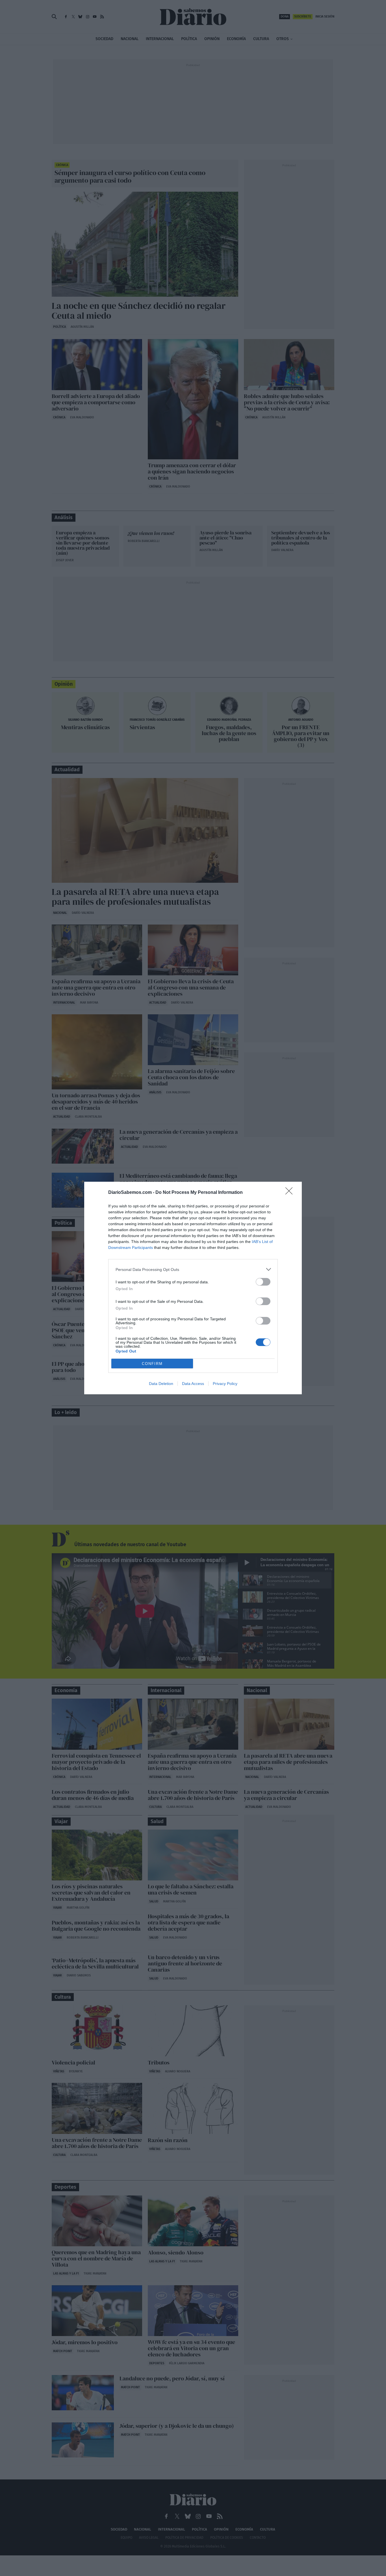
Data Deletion (161, 1384)
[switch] (263, 1282)
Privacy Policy (225, 1384)
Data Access (193, 1384)
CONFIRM (152, 1364)
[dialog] (193, 1288)
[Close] (291, 1193)
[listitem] (193, 1269)
